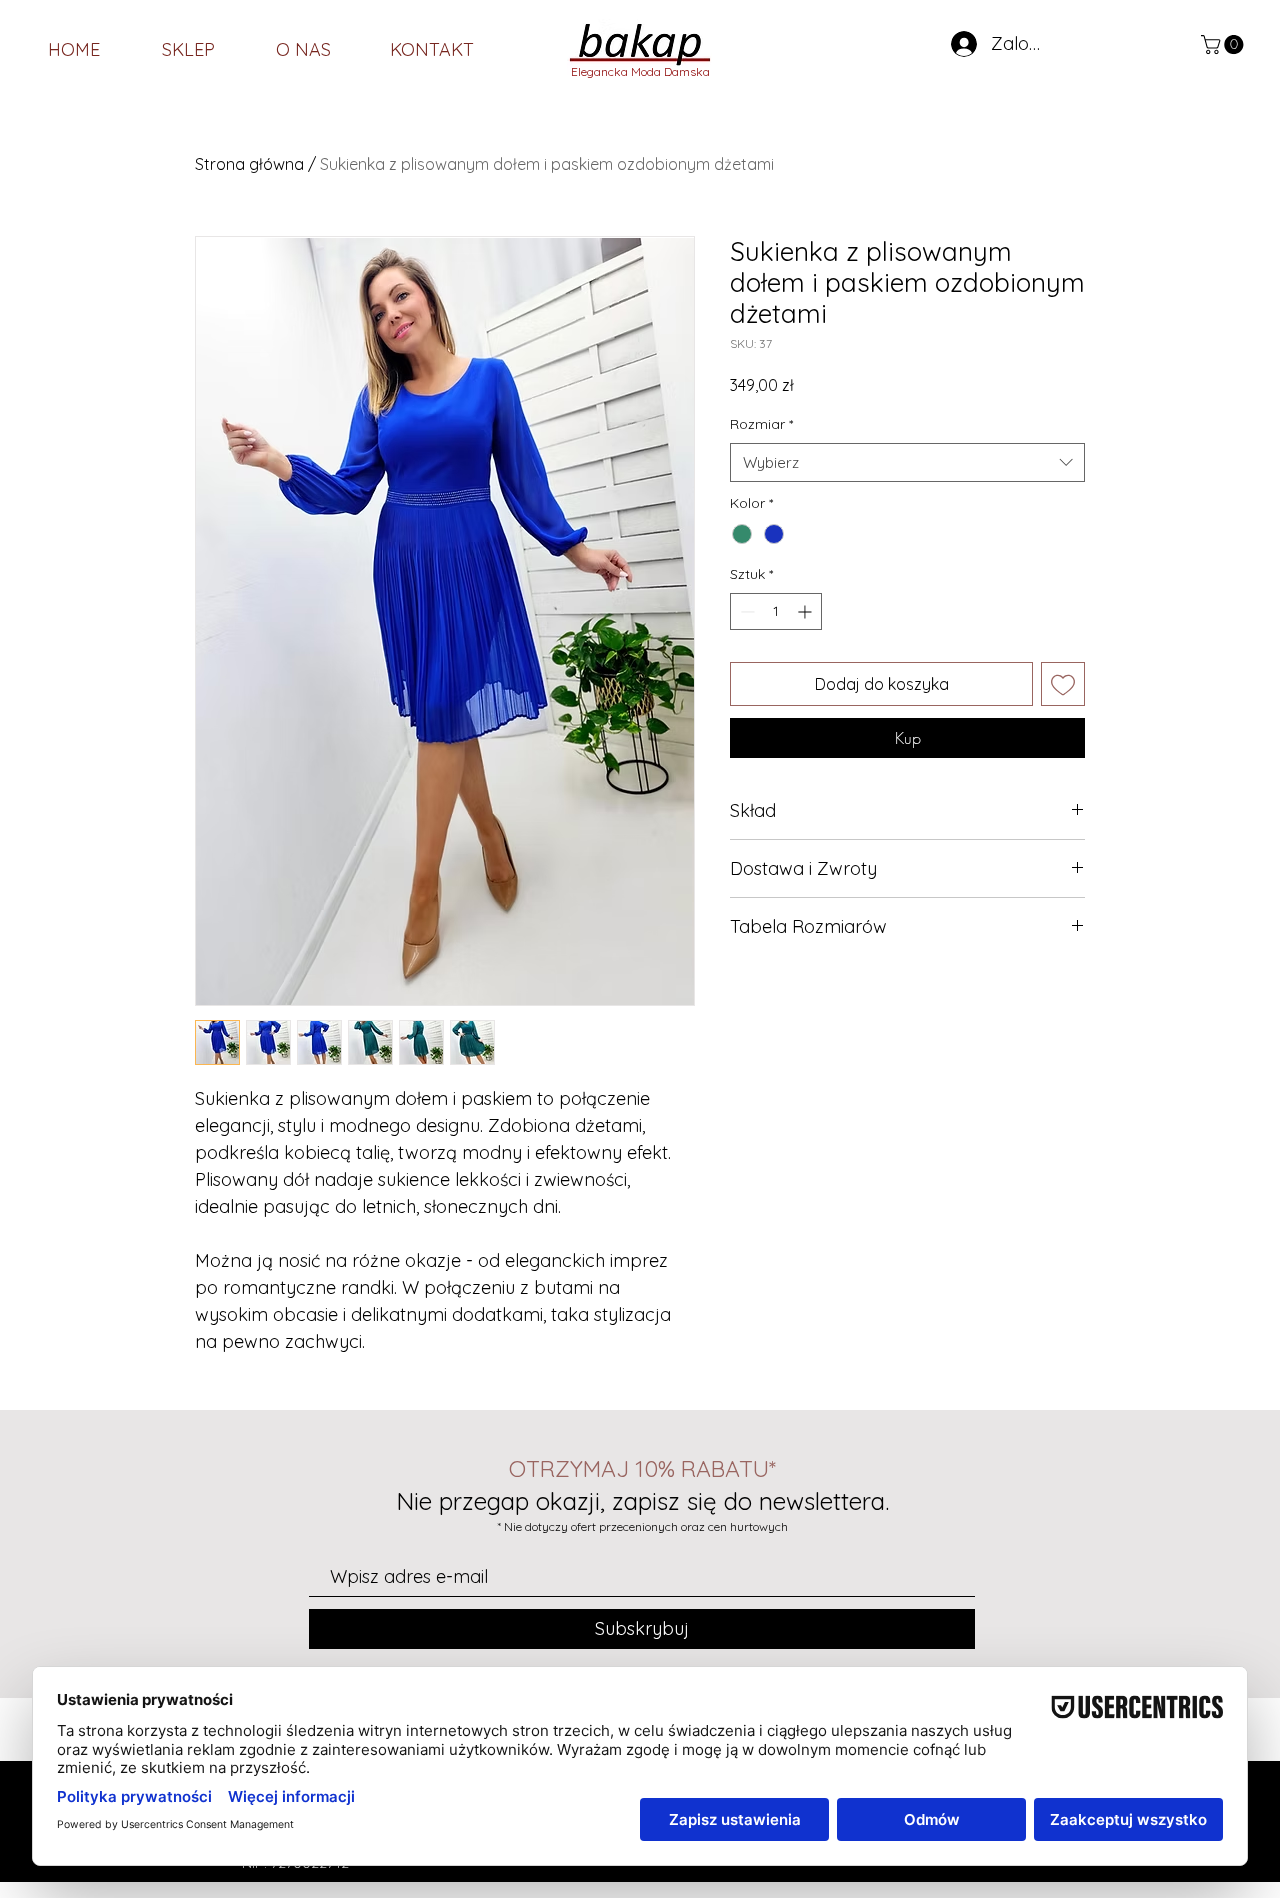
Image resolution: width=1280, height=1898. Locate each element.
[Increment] (806, 611)
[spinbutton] (776, 611)
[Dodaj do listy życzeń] (1063, 684)
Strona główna (249, 164)
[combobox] (907, 462)
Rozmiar (761, 424)
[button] (1224, 44)
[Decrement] (745, 611)
